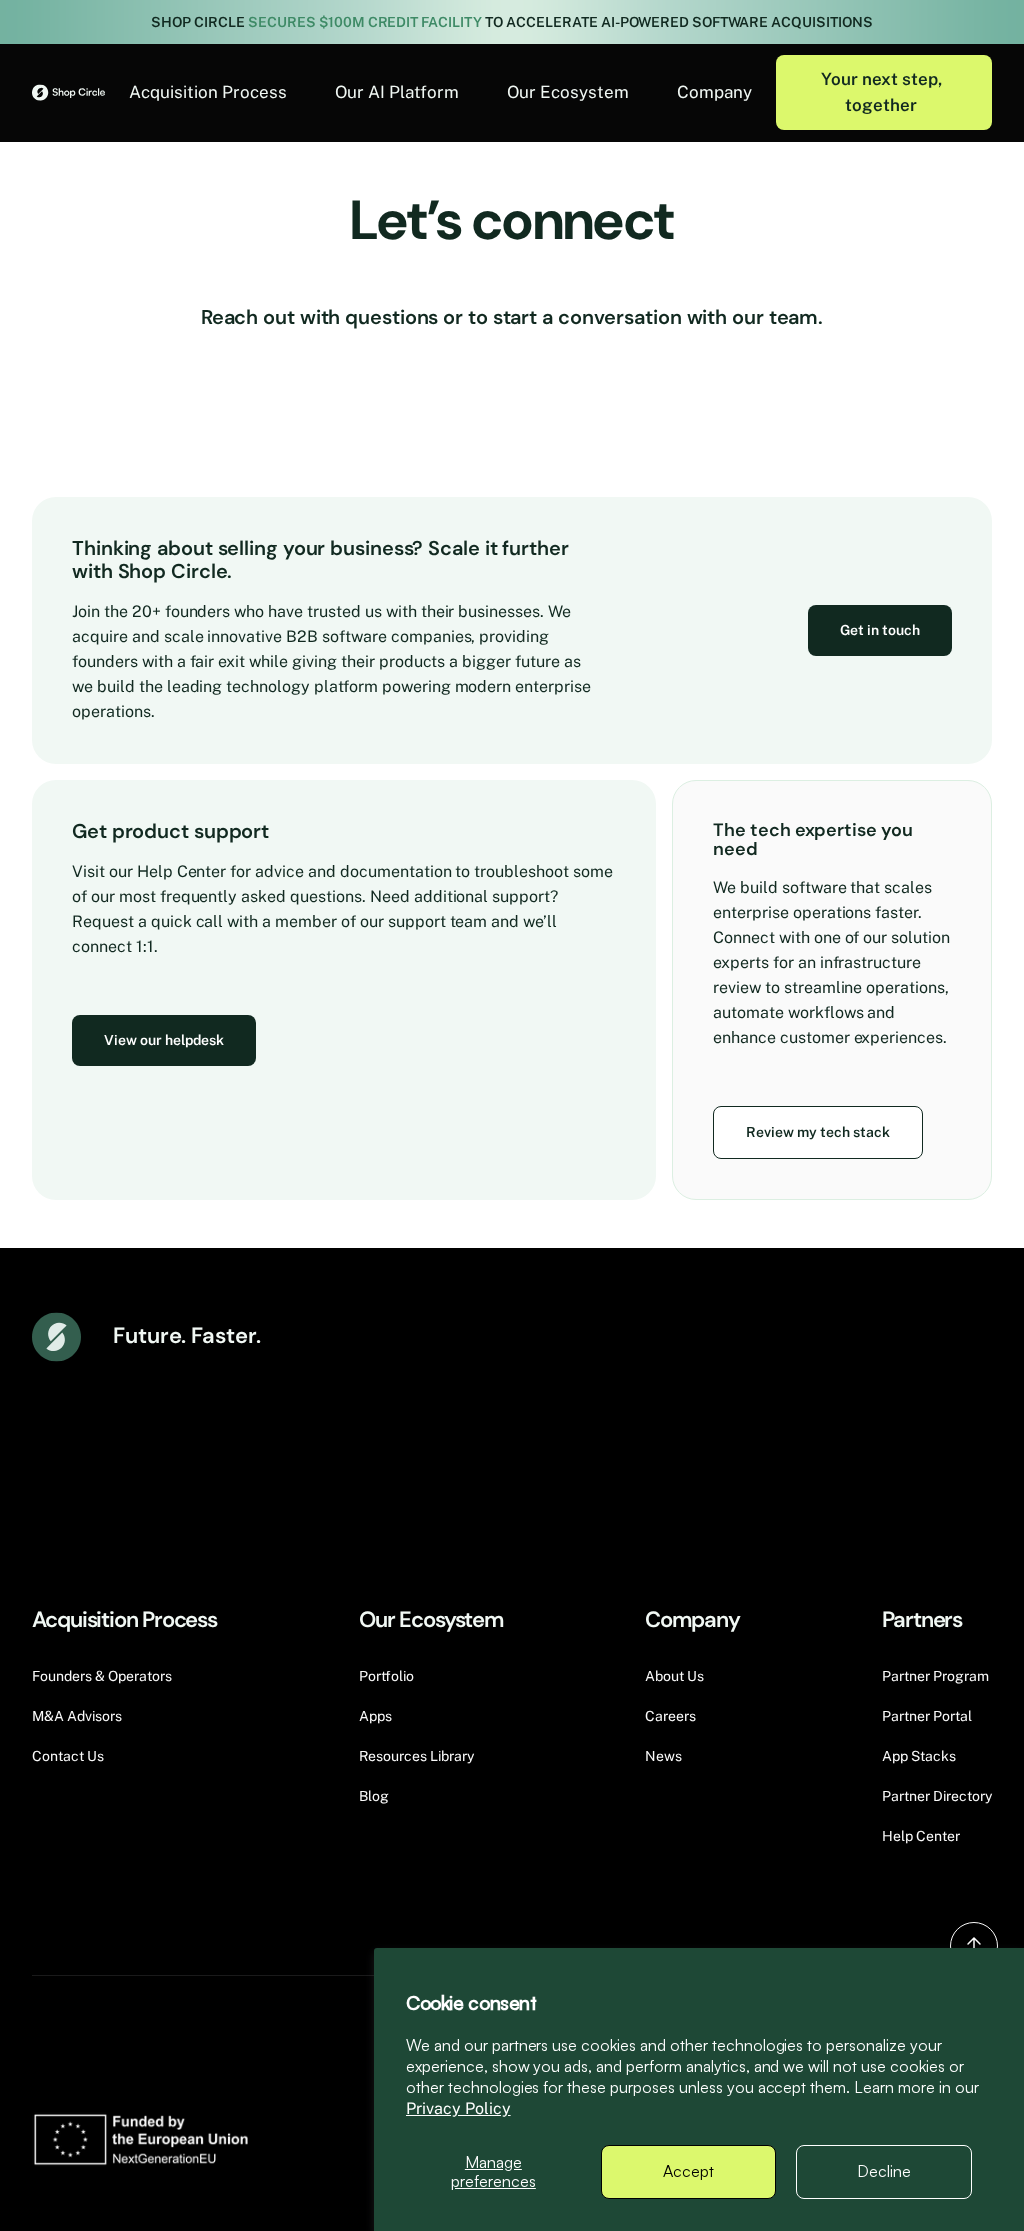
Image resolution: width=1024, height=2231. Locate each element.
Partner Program (935, 1676)
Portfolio (386, 1676)
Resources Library (416, 1756)
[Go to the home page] (68, 92)
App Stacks (919, 1756)
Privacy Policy (458, 2108)
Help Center (921, 1836)
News (663, 1756)
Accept (688, 2171)
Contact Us (68, 1756)
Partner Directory (937, 1796)
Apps (375, 1716)
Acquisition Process (208, 92)
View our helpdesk (164, 1040)
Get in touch (880, 630)
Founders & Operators (102, 1676)
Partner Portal (927, 1716)
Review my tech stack (818, 1132)
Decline (884, 2171)
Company (714, 92)
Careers (670, 1716)
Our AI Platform (397, 92)
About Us (674, 1676)
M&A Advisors (77, 1716)
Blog (374, 1796)
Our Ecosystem (568, 92)
